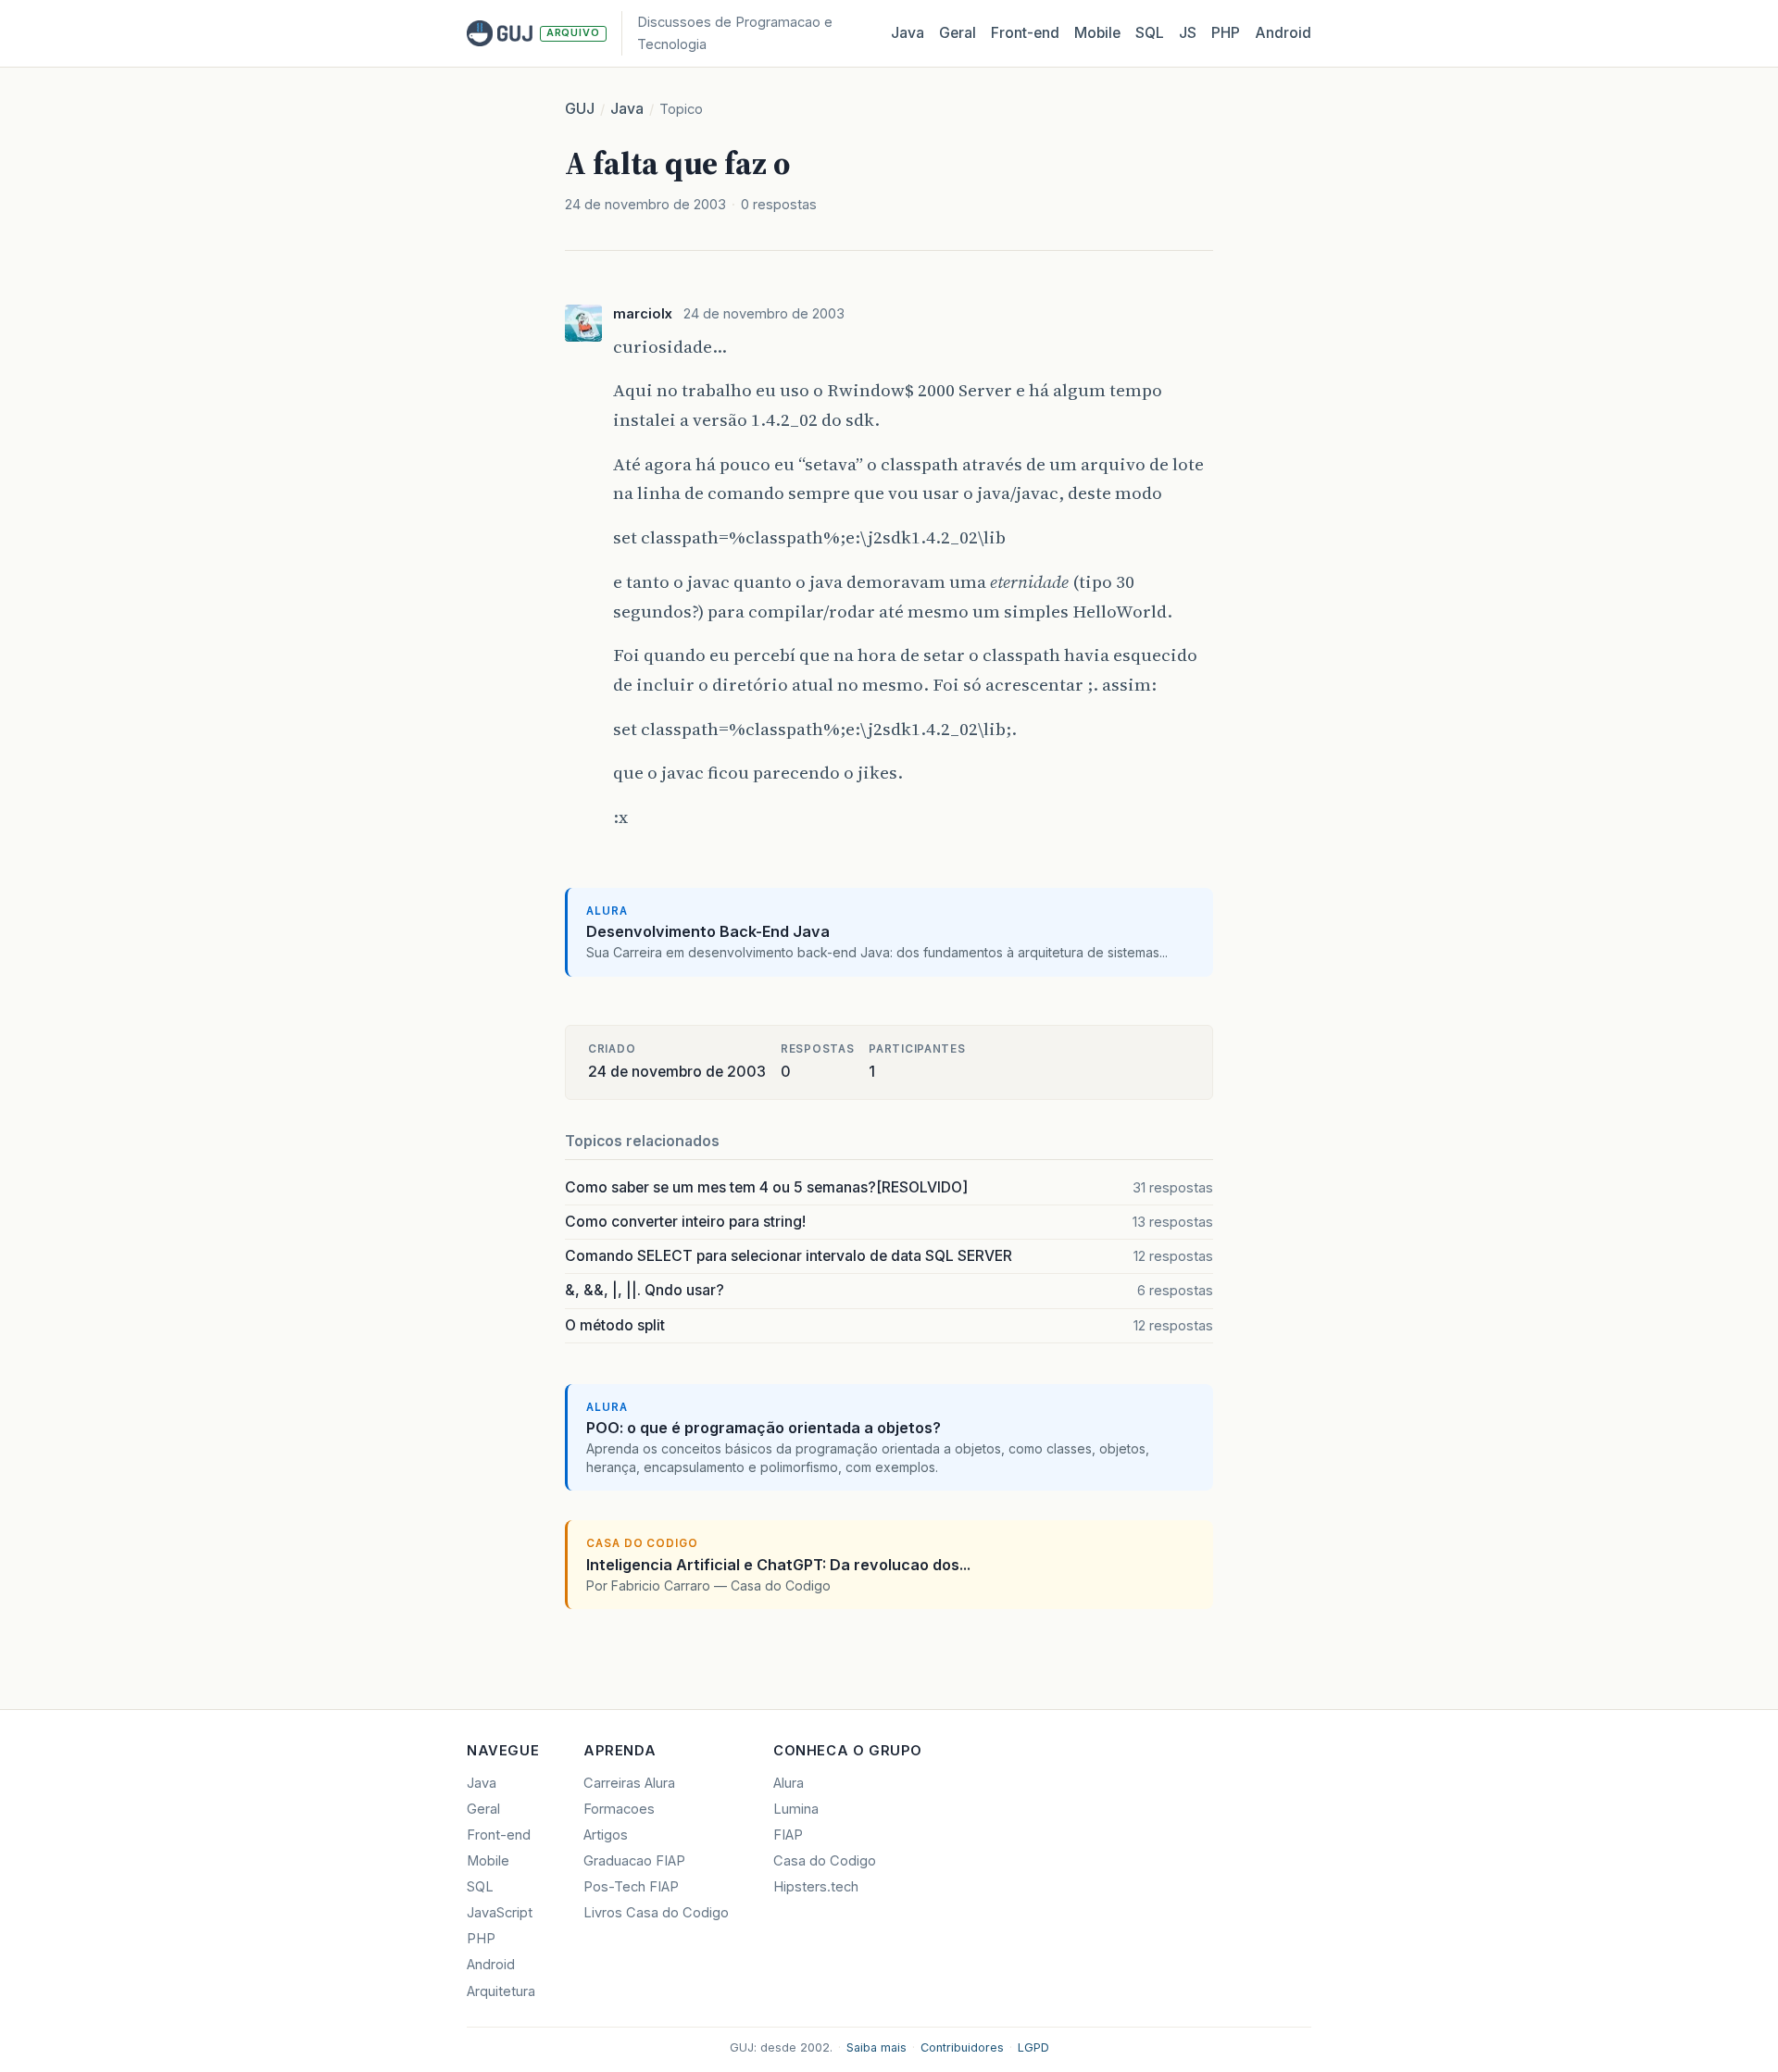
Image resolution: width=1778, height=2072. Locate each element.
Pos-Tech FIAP (631, 1887)
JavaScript (500, 1913)
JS (1188, 33)
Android (1283, 33)
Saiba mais (876, 2047)
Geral (958, 33)
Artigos (606, 1835)
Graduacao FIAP (634, 1861)
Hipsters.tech (816, 1887)
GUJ (580, 109)
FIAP (788, 1835)
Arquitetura (501, 1991)
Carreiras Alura (629, 1783)
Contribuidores (962, 2047)
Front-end (499, 1835)
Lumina (796, 1809)
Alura (789, 1783)
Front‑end (1025, 33)
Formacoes (619, 1809)
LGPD (1033, 2047)
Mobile (1097, 33)
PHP (1226, 33)
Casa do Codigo (825, 1861)
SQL (1150, 33)
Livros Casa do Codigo (656, 1913)
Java (908, 33)
